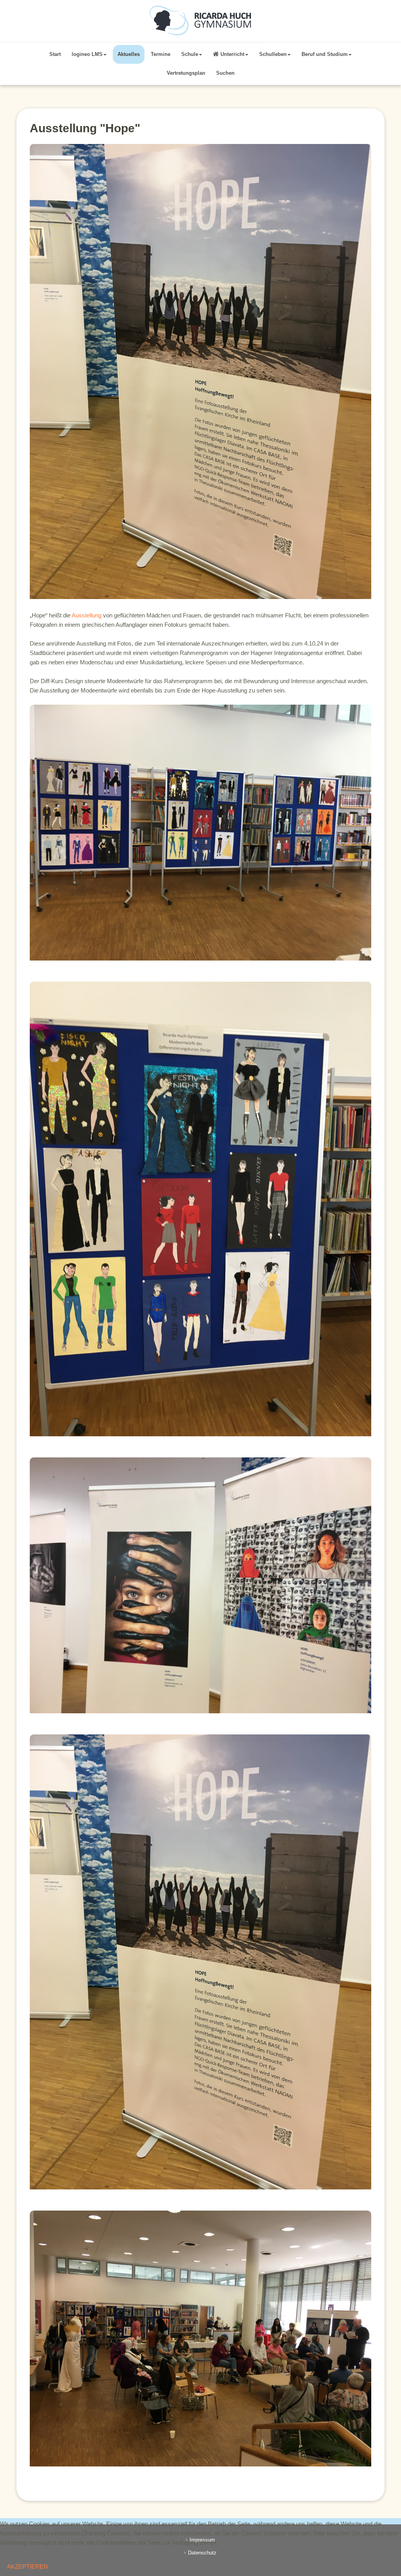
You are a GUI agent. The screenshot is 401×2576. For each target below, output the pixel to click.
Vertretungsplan (186, 73)
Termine (161, 54)
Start (55, 54)
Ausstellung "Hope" (85, 128)
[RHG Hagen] (200, 21)
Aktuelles (129, 54)
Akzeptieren (27, 2566)
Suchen (225, 73)
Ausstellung (87, 615)
